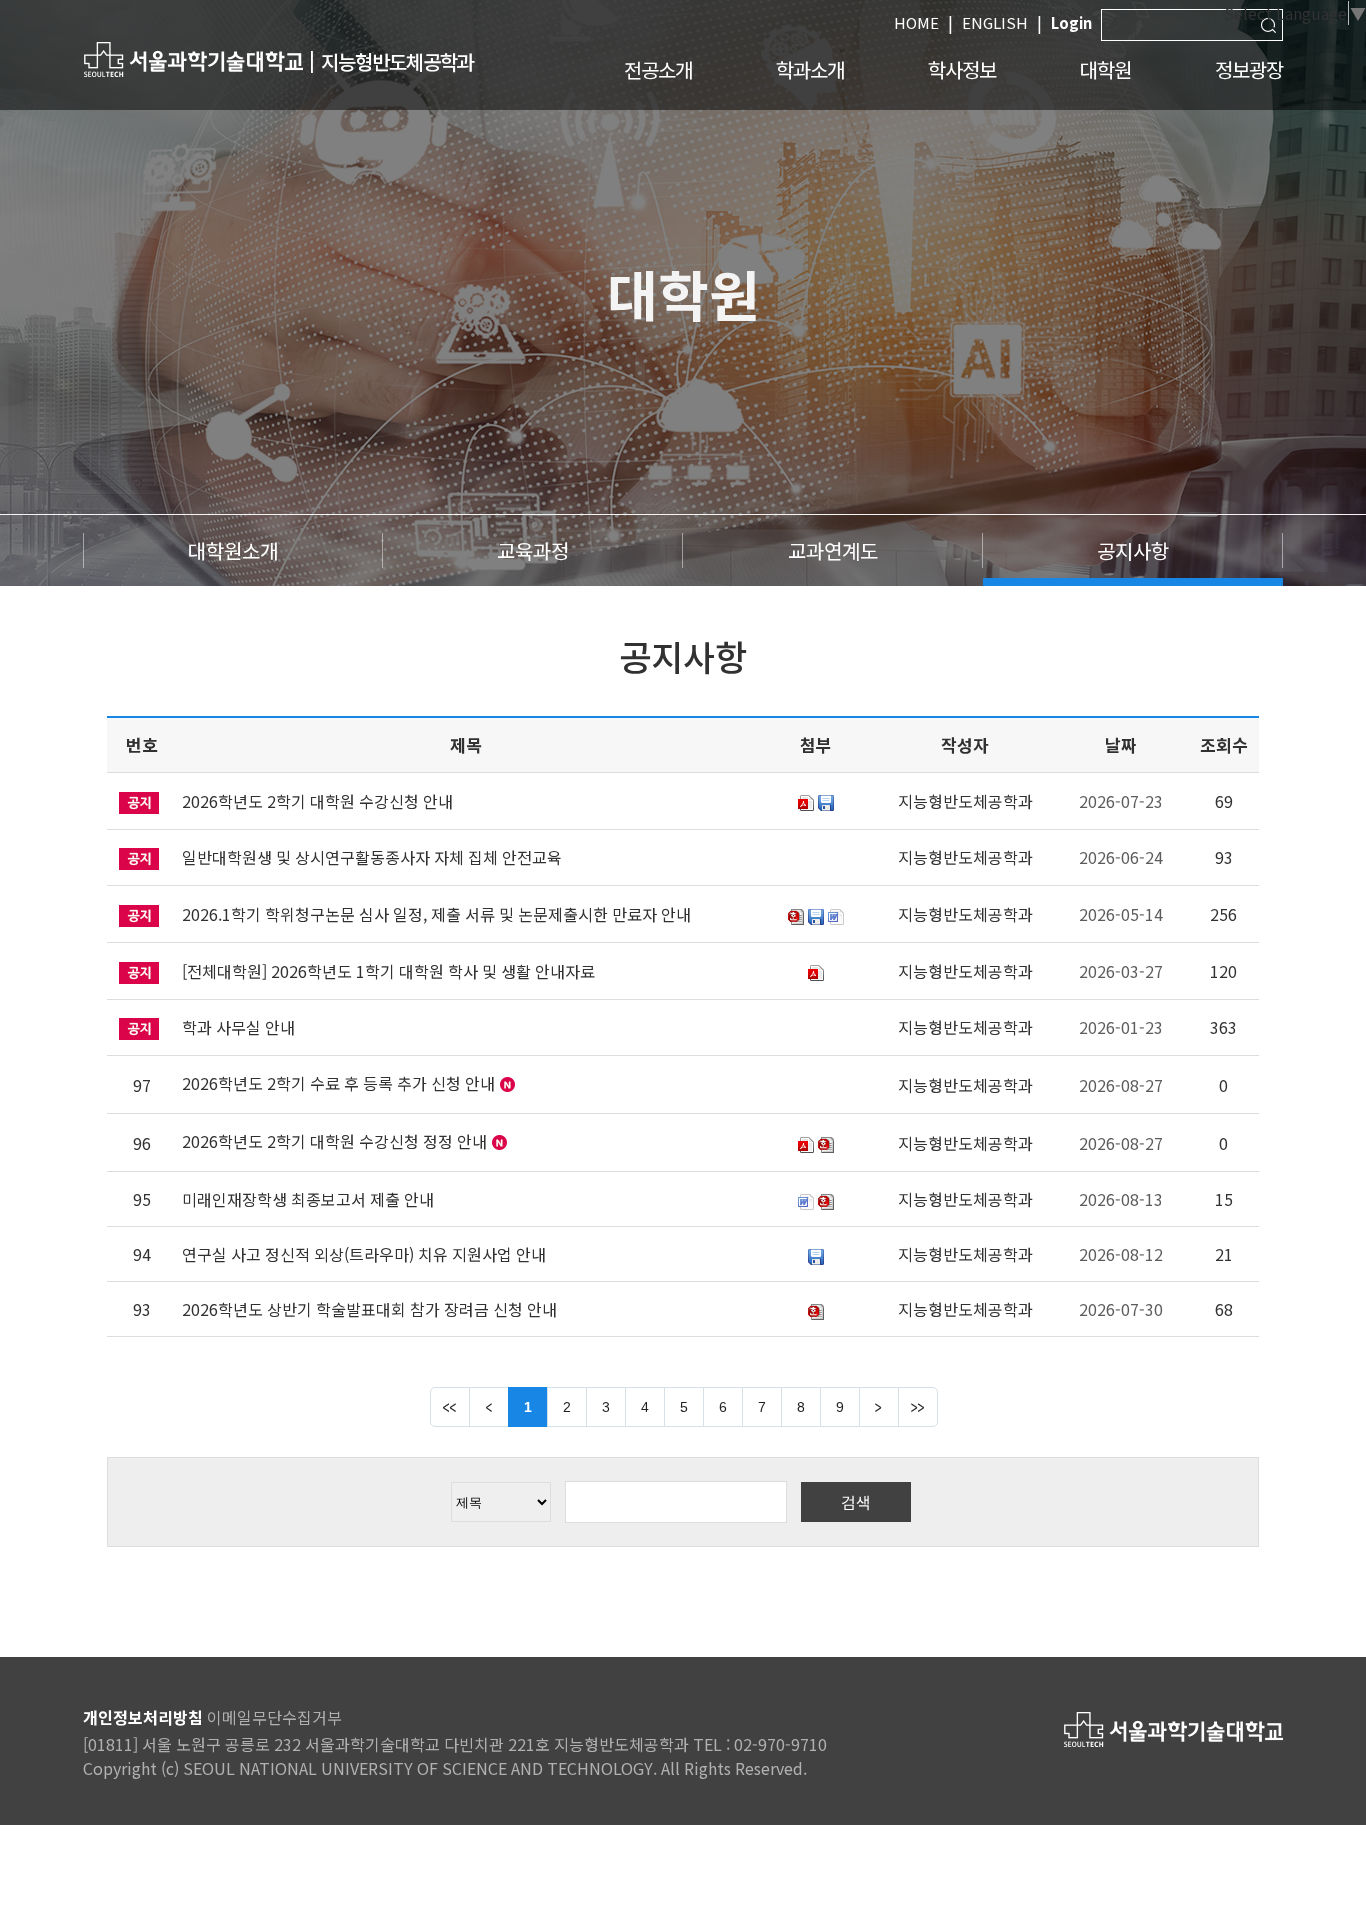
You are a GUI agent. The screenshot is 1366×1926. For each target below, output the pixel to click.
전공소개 (658, 69)
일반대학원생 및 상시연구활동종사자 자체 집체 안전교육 (372, 857)
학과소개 (810, 69)
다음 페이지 (879, 1407)
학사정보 (962, 69)
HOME (916, 22)
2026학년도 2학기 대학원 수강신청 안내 (317, 801)
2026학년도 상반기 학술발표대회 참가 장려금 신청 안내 (369, 1309)
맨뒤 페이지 (918, 1407)
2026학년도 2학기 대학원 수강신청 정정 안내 (334, 1141)
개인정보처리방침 (143, 1717)
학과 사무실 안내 (238, 1027)
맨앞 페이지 (450, 1407)
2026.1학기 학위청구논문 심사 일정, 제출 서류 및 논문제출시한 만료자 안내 (436, 914)
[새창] (193, 58)
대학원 (1105, 69)
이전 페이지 (489, 1407)
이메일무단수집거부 (274, 1717)
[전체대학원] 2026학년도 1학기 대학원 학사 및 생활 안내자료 (388, 971)
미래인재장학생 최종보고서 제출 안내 (308, 1199)
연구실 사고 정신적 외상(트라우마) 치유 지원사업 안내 (364, 1254)
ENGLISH (995, 22)
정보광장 (1249, 69)
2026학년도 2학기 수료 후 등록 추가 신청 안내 (338, 1083)
